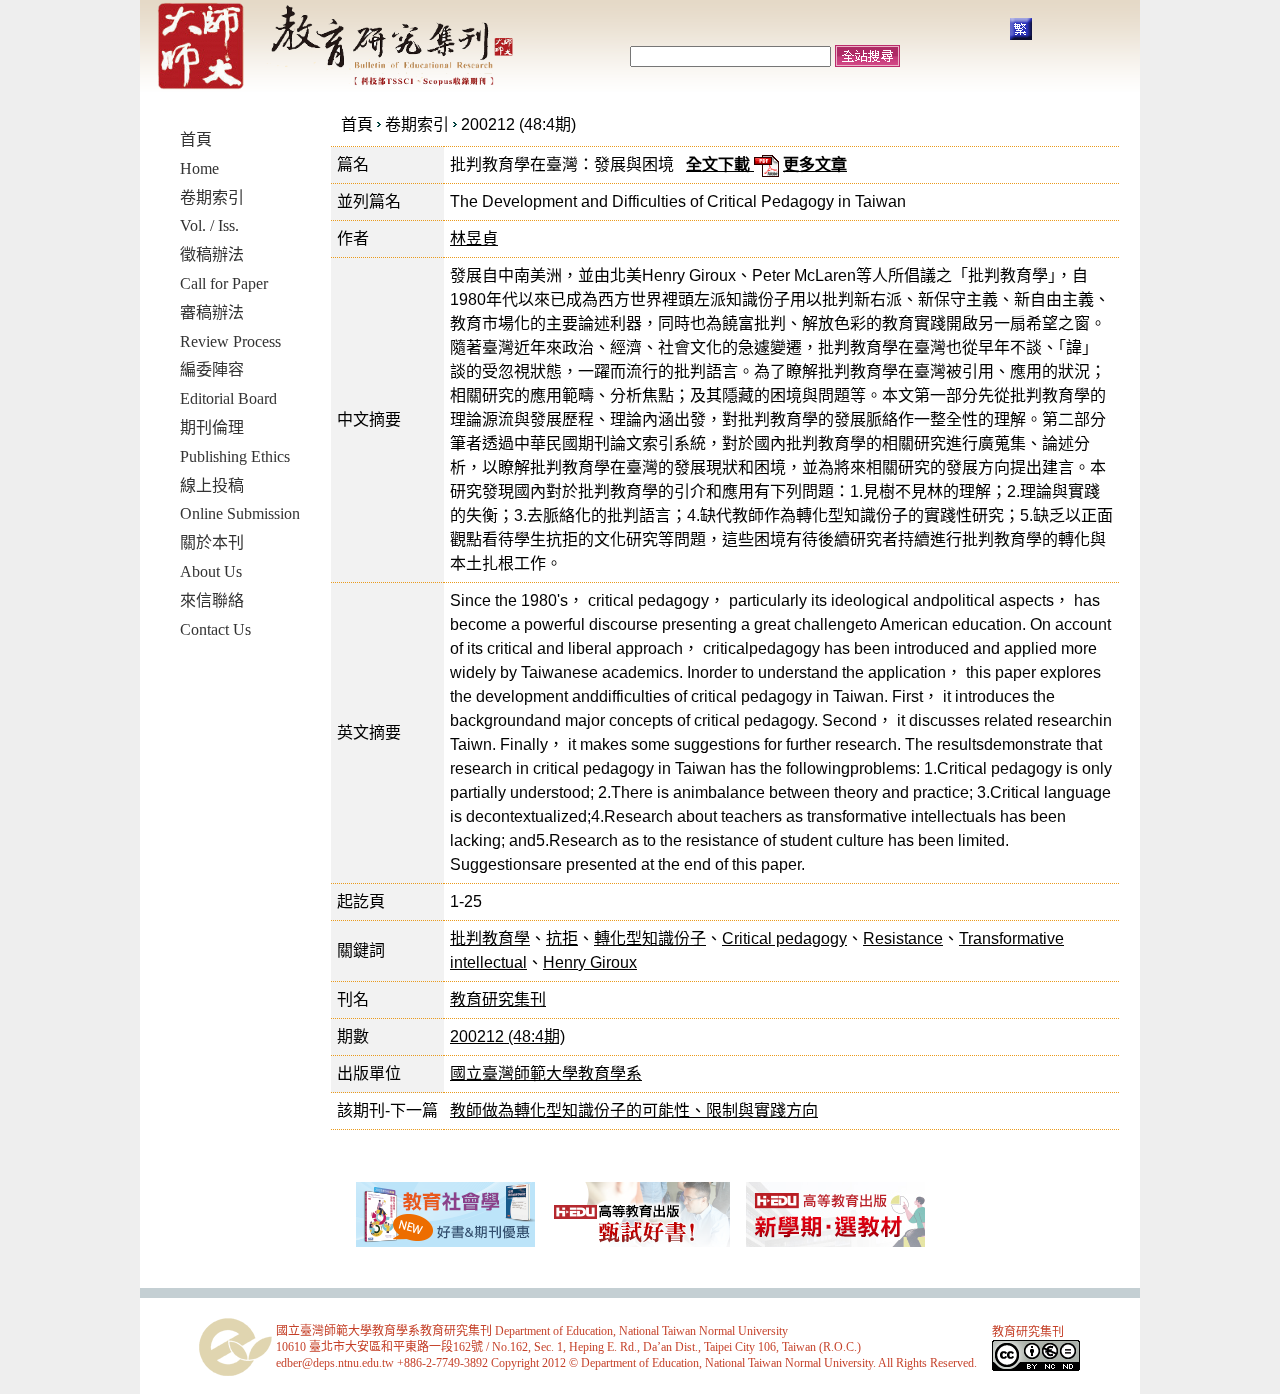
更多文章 (815, 164)
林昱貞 (474, 238)
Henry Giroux (590, 962)
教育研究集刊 (498, 999)
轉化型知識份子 (650, 938)
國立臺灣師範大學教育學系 (546, 1073)
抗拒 (562, 938)
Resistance (903, 938)
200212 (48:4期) (518, 124)
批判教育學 (490, 938)
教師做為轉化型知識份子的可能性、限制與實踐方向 (634, 1110)
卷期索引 (417, 124)
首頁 (357, 124)
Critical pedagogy (784, 938)
